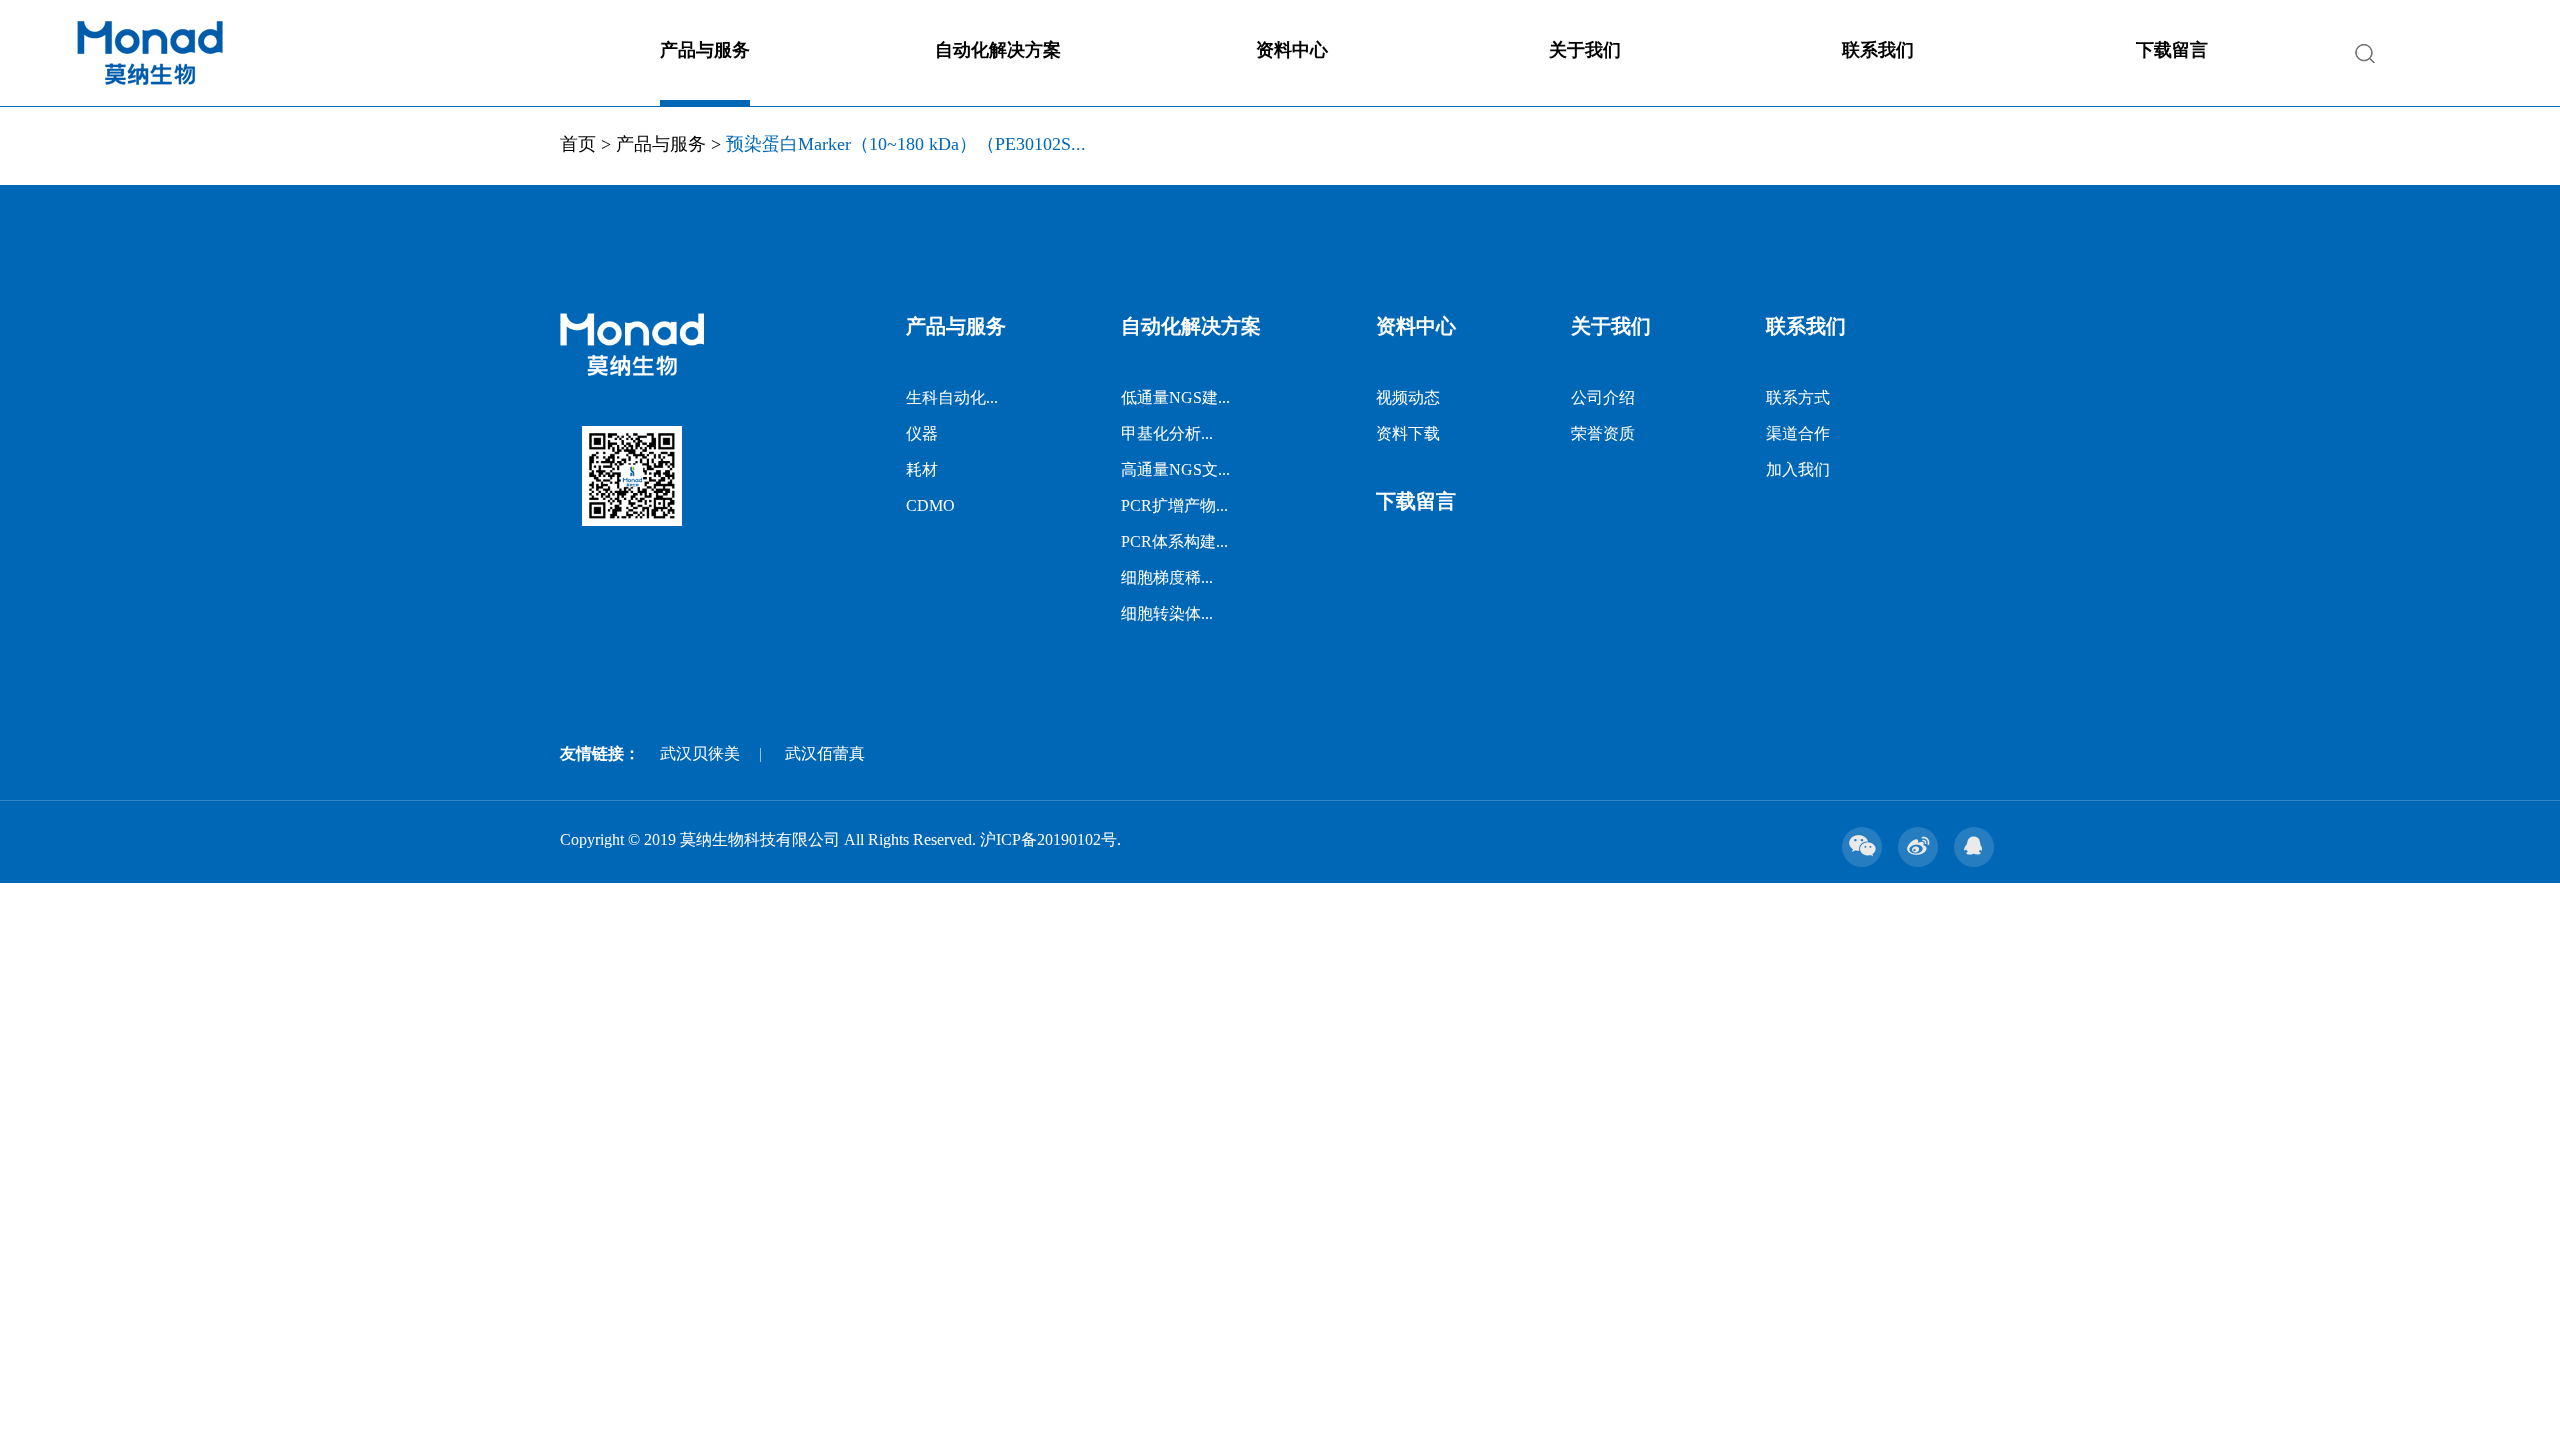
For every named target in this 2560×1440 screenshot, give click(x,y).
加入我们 (1798, 469)
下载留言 (2172, 50)
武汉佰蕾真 (825, 753)
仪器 (922, 433)
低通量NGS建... (1175, 397)
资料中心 (1292, 50)
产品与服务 (705, 50)
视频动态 (1408, 397)
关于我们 (1585, 50)
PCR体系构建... (1174, 541)
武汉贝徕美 (700, 753)
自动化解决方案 (998, 50)
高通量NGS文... (1175, 469)
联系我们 (1878, 50)
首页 (578, 144)
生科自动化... (952, 397)
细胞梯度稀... (1167, 577)
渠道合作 (1798, 433)
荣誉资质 (1603, 433)
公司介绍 (1603, 397)
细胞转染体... (1167, 613)
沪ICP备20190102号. (1050, 839)
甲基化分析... (1167, 433)
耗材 (922, 469)
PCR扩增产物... (1174, 505)
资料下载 (1408, 433)
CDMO (930, 505)
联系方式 (1798, 397)
